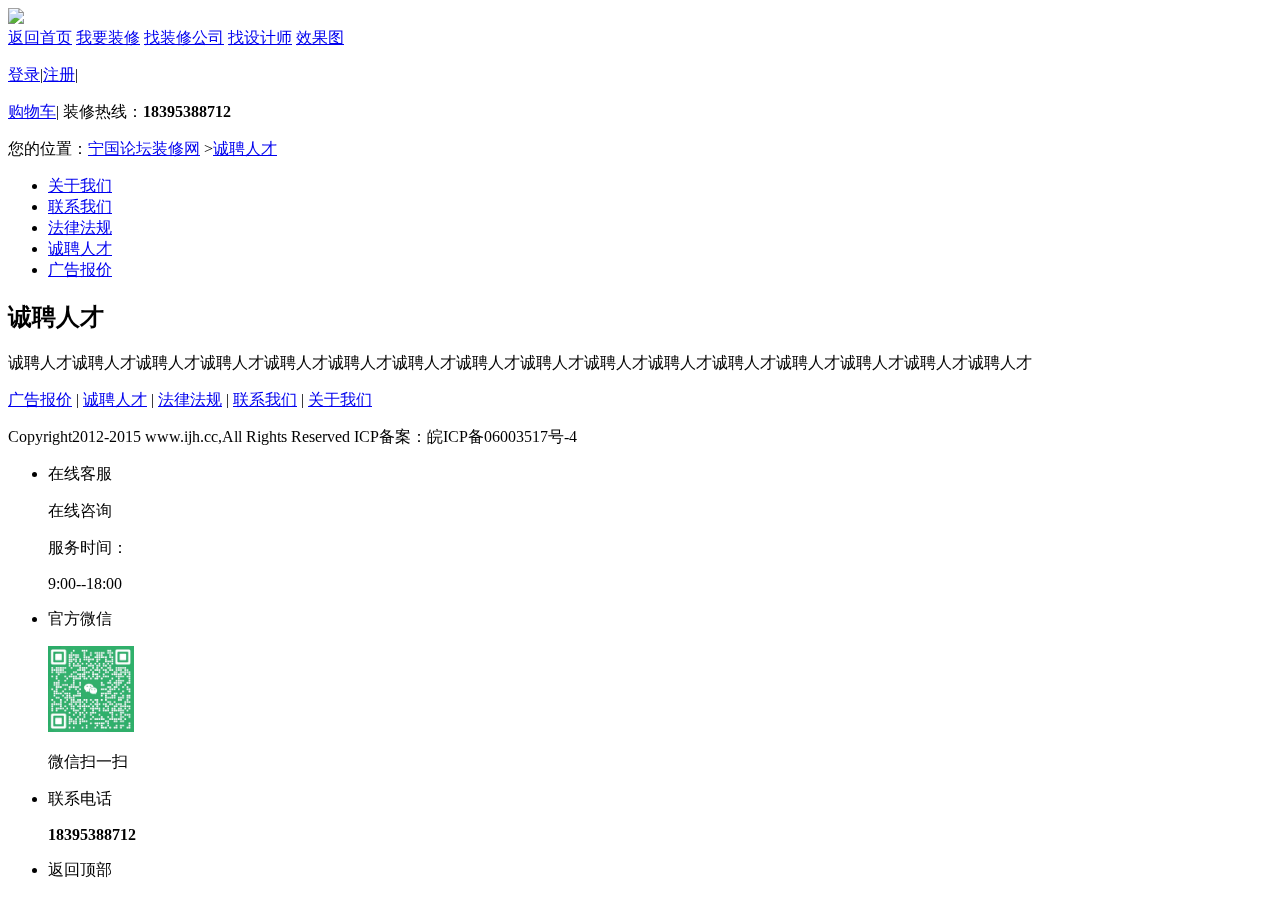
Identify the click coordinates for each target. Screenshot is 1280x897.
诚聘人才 (245, 148)
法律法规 (80, 227)
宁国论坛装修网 (144, 148)
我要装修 (108, 37)
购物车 (32, 111)
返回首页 (40, 37)
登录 (24, 74)
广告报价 (80, 269)
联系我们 (80, 206)
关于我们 (80, 185)
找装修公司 (184, 37)
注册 (59, 74)
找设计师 (260, 37)
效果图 (320, 37)
